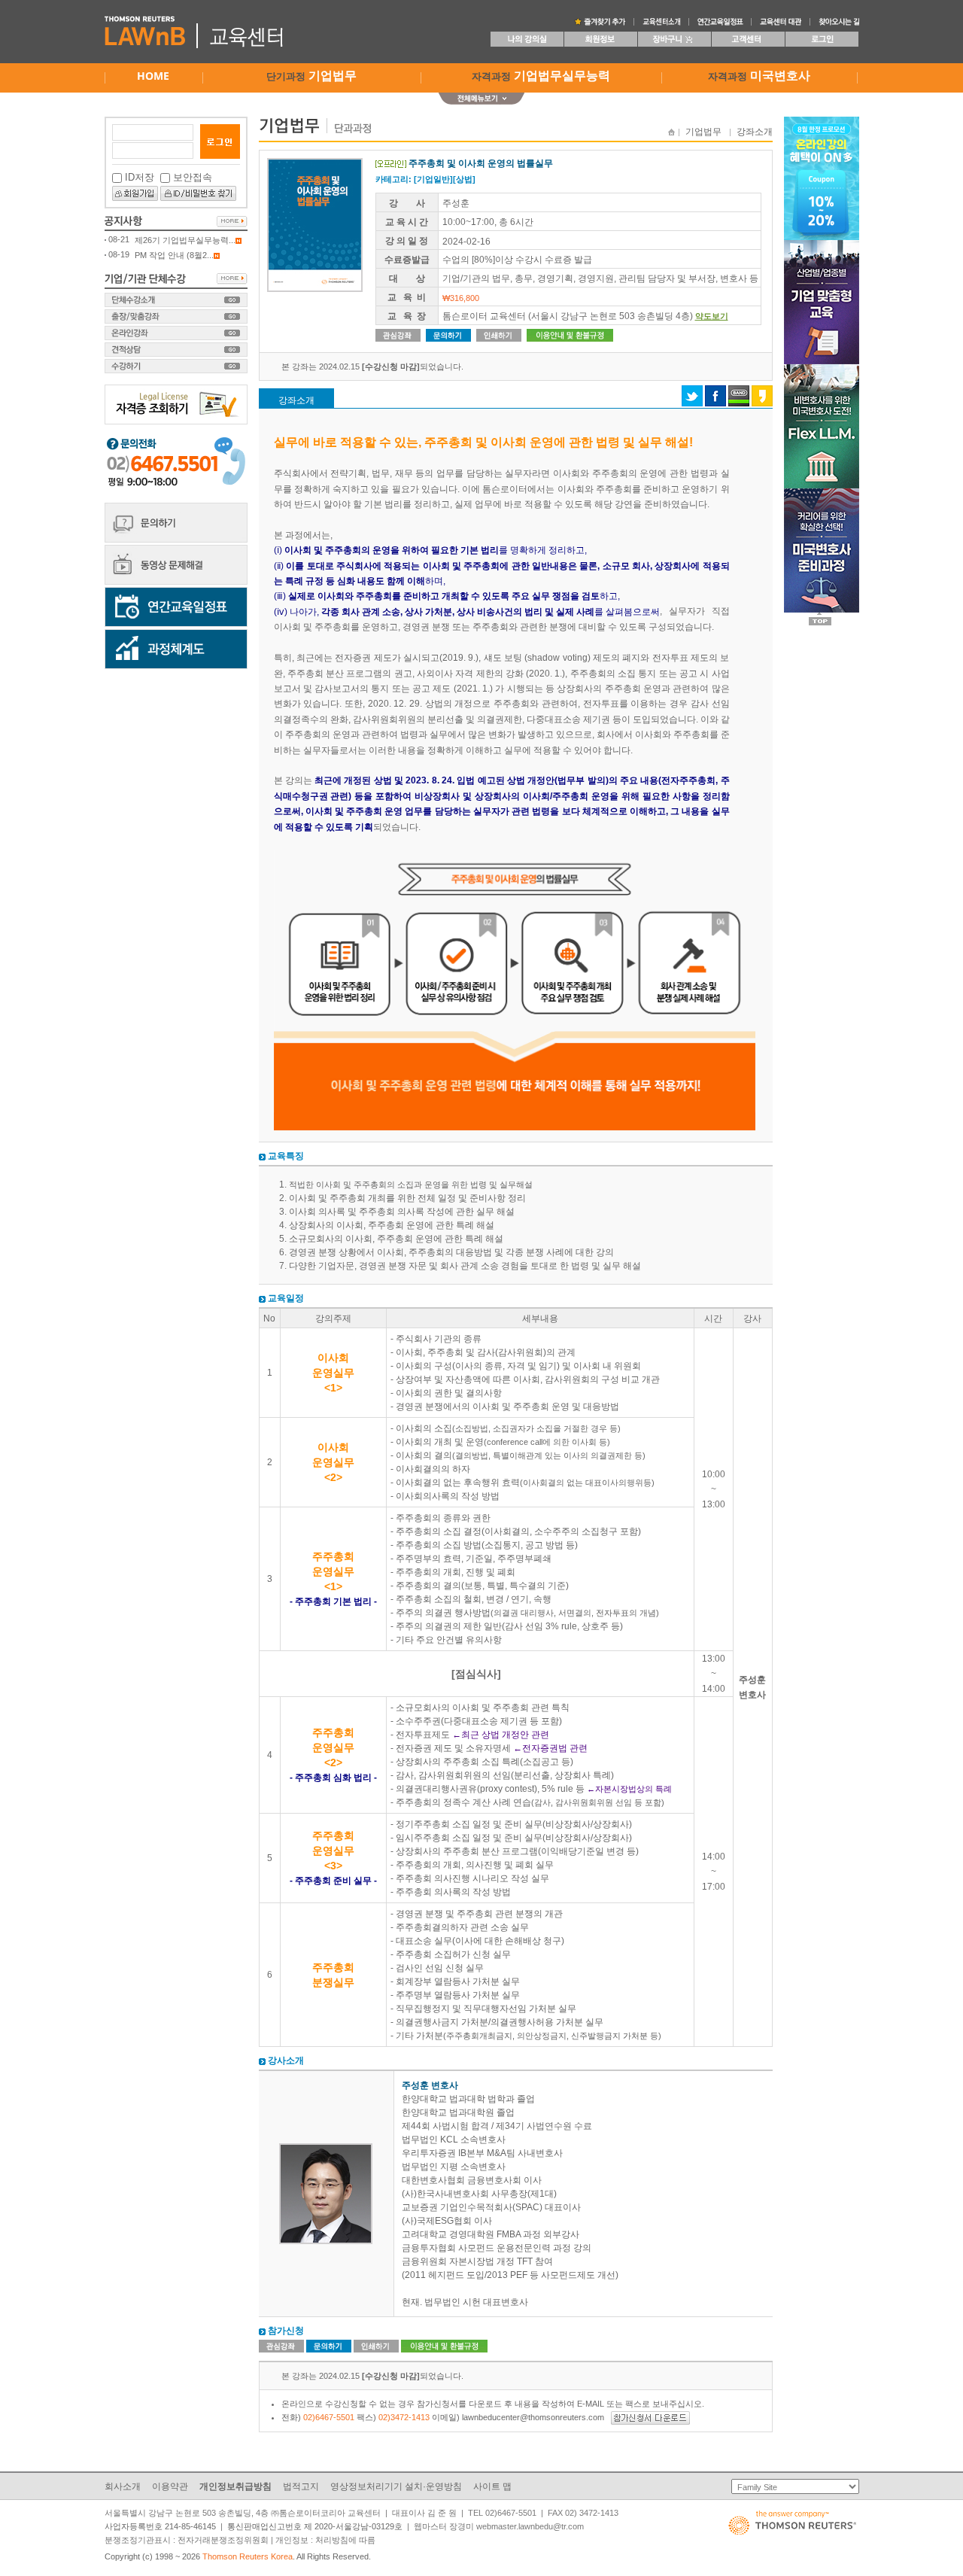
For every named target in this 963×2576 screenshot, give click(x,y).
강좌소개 (755, 132)
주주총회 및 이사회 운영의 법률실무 (481, 163)
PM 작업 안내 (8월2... (174, 255)
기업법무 (703, 132)
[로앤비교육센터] (600, 21)
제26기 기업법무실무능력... (185, 240)
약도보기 (712, 316)
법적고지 (301, 2486)
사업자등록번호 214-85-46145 (160, 2526)
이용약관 (170, 2486)
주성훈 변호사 (430, 2085)
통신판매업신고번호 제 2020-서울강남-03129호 (315, 2526)
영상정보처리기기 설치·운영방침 (396, 2486)
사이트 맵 (492, 2486)
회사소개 (123, 2486)
